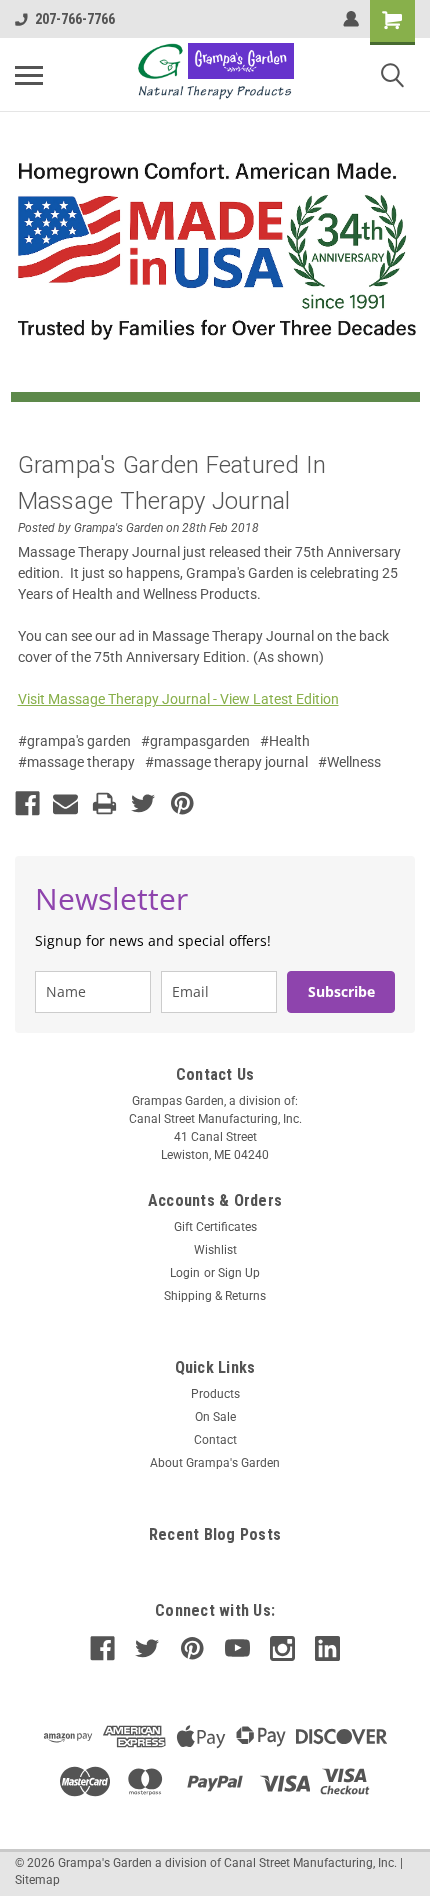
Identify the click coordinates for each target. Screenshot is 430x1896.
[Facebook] (27, 803)
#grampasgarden (195, 741)
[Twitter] (143, 803)
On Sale (215, 1417)
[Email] (65, 803)
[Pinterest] (182, 803)
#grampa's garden (74, 741)
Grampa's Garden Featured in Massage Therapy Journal (172, 483)
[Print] (104, 803)
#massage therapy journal (226, 762)
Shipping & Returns (215, 1296)
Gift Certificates (215, 1227)
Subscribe (341, 991)
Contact (215, 1440)
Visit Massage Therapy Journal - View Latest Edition (178, 699)
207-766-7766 (75, 19)
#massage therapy (76, 762)
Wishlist (215, 1250)
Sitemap (37, 1880)
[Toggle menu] (29, 75)
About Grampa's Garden (215, 1463)
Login (185, 1273)
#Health (285, 741)
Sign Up (239, 1273)
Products (215, 1394)
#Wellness (349, 762)
